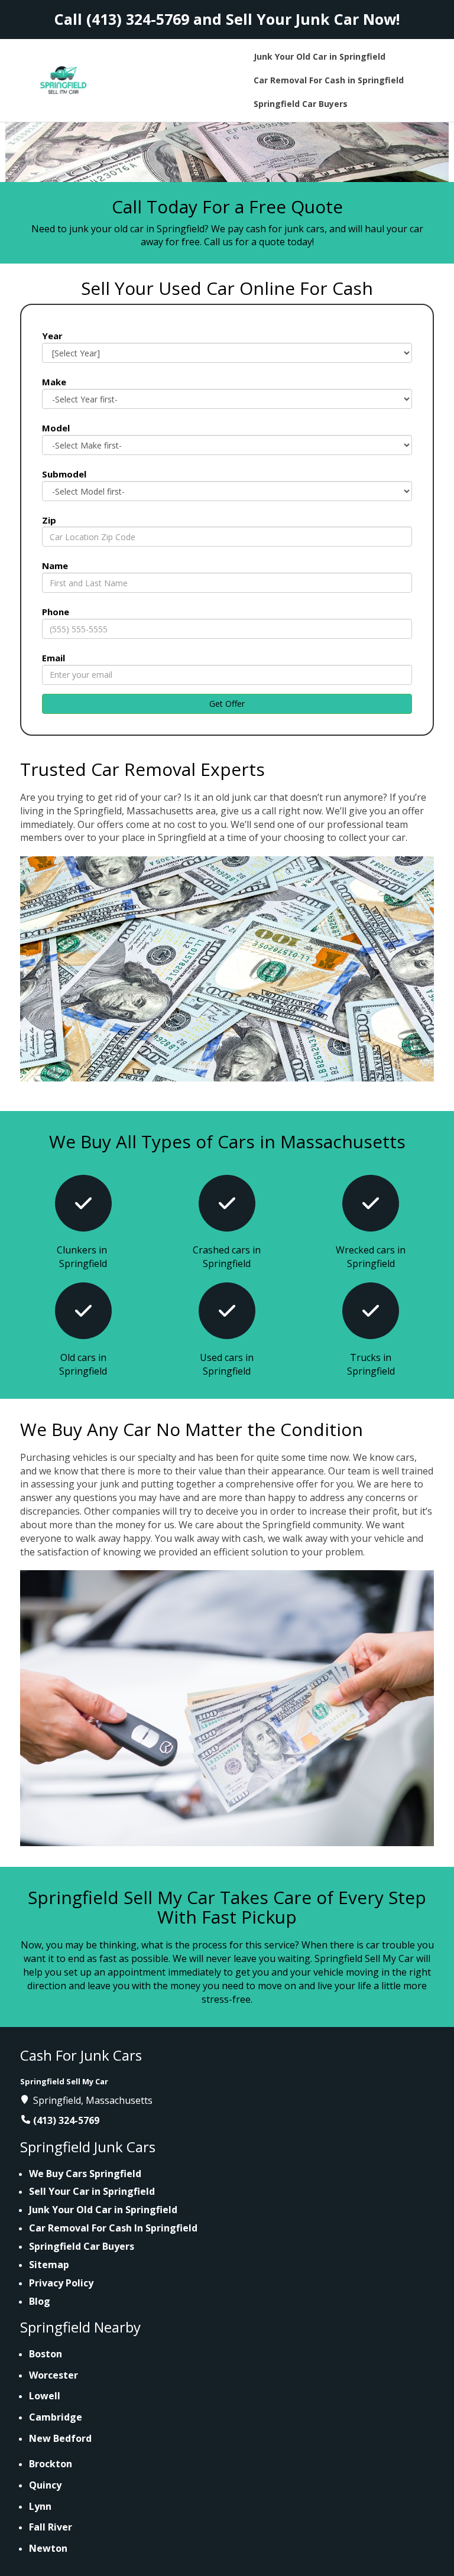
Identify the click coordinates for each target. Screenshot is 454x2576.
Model (56, 428)
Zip (49, 520)
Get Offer (227, 704)
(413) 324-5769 (138, 19)
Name (55, 566)
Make (54, 382)
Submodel (64, 474)
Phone (56, 612)
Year (52, 336)
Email (53, 658)
